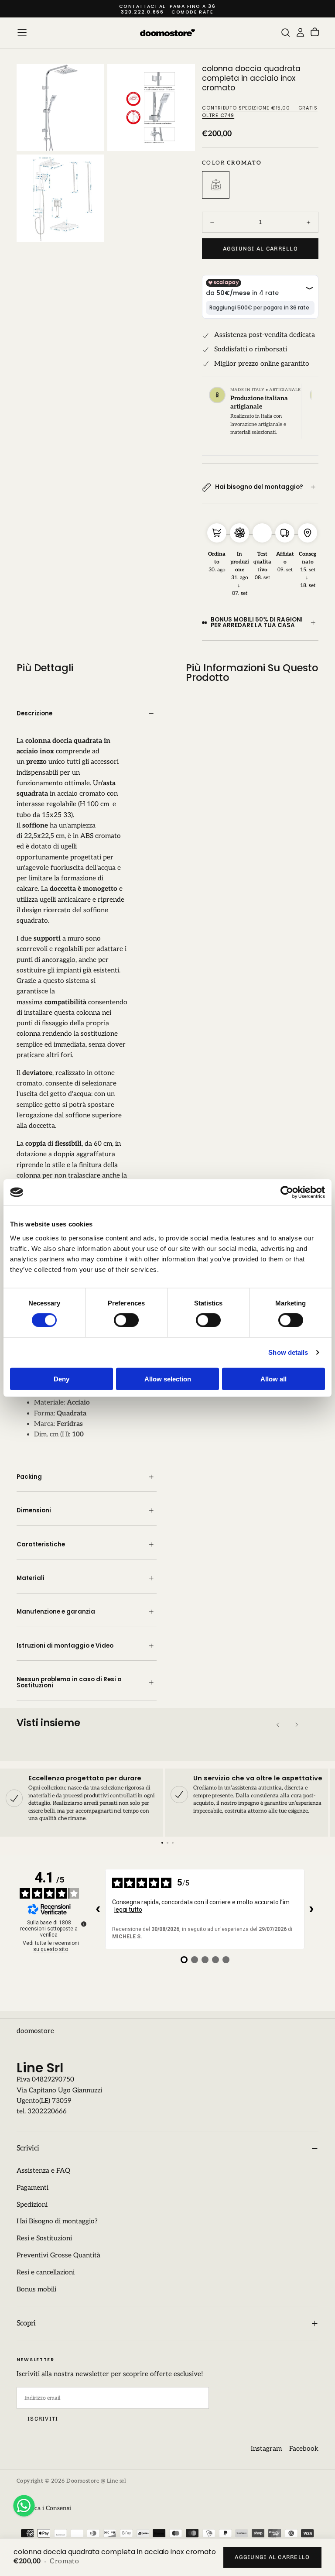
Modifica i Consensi (44, 2508)
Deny (62, 1379)
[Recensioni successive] (311, 1909)
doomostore (35, 2031)
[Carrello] (315, 33)
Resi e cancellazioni (46, 2272)
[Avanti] (296, 1725)
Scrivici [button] (28, 2148)
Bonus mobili (36, 2289)
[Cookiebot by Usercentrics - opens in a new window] (287, 1192)
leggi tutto (128, 1910)
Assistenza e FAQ (43, 2171)
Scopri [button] (26, 2323)
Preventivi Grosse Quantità (58, 2255)
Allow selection (168, 1379)
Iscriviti (43, 2419)
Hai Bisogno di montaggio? (57, 2221)
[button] (22, 33)
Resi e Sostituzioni (44, 2238)
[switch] (126, 1320)
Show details (288, 1352)
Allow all (273, 1379)
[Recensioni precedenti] (98, 1909)
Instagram (266, 2449)
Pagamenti (32, 2188)
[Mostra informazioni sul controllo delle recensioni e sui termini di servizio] (84, 1924)
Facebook (304, 2449)
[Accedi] (300, 33)
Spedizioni (32, 2205)
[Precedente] (278, 1725)
